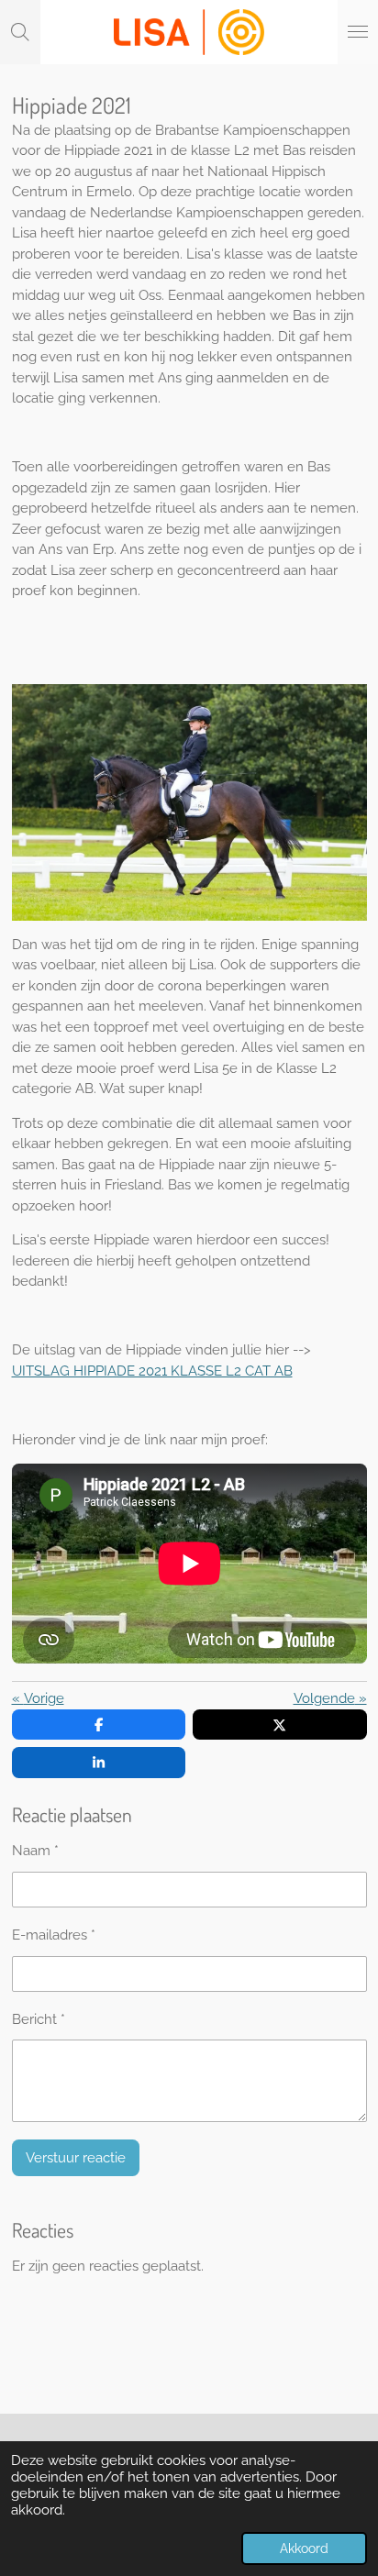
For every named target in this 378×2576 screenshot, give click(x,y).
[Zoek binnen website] (20, 32)
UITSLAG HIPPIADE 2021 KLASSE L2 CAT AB (152, 1371)
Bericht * (39, 2019)
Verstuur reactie (76, 2158)
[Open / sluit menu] (358, 32)
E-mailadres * (54, 1935)
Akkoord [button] (304, 2548)
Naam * (35, 1851)
